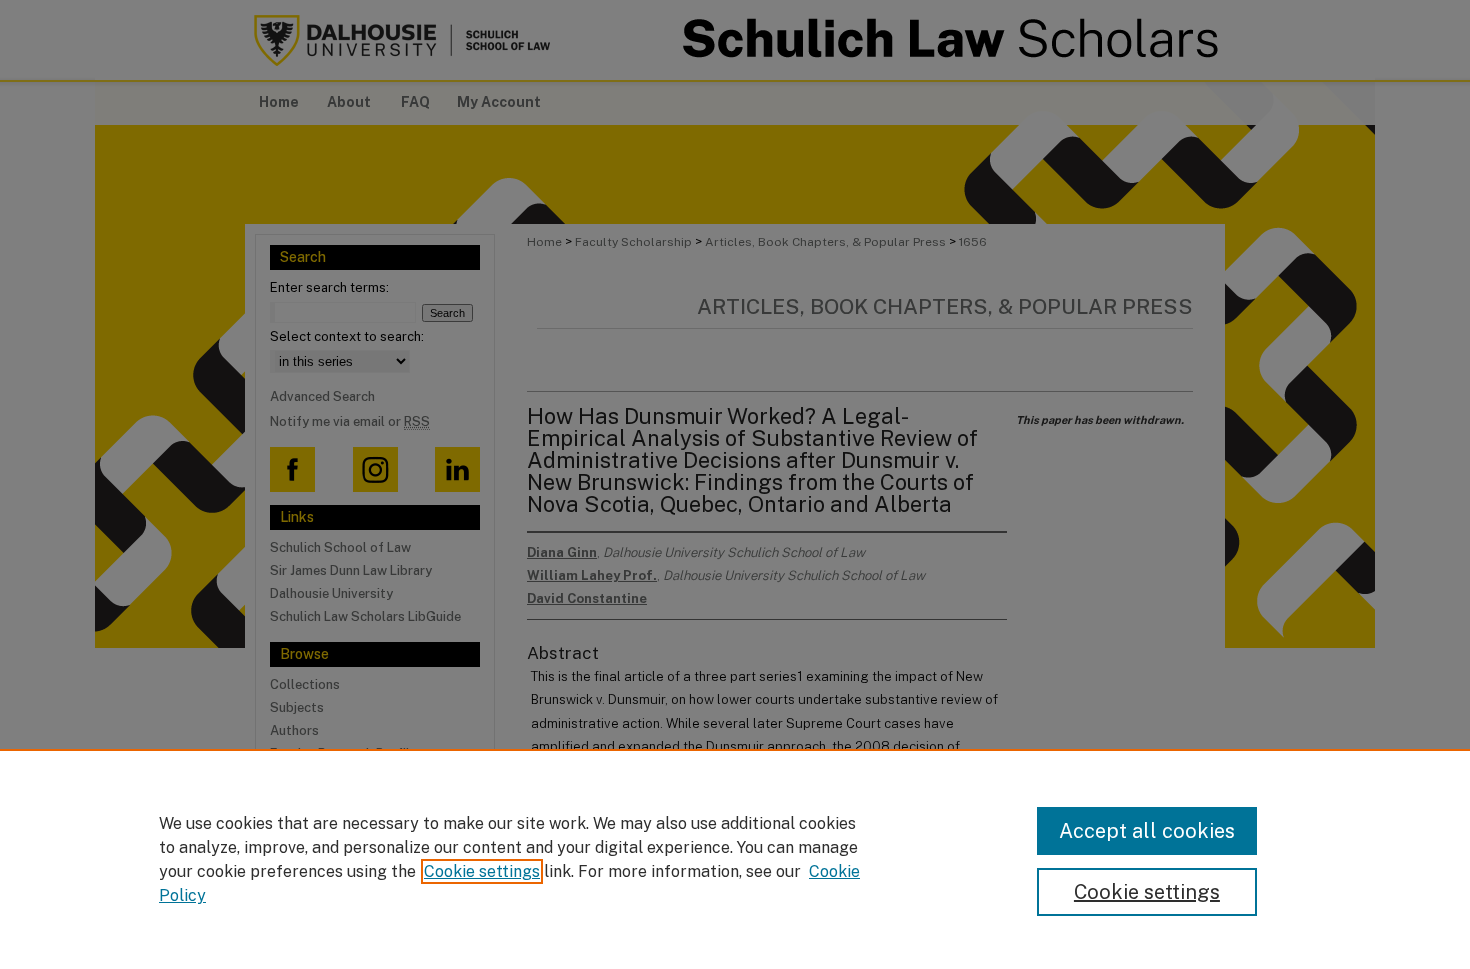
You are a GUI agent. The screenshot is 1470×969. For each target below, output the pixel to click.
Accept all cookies (1147, 831)
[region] (735, 859)
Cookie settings (482, 871)
